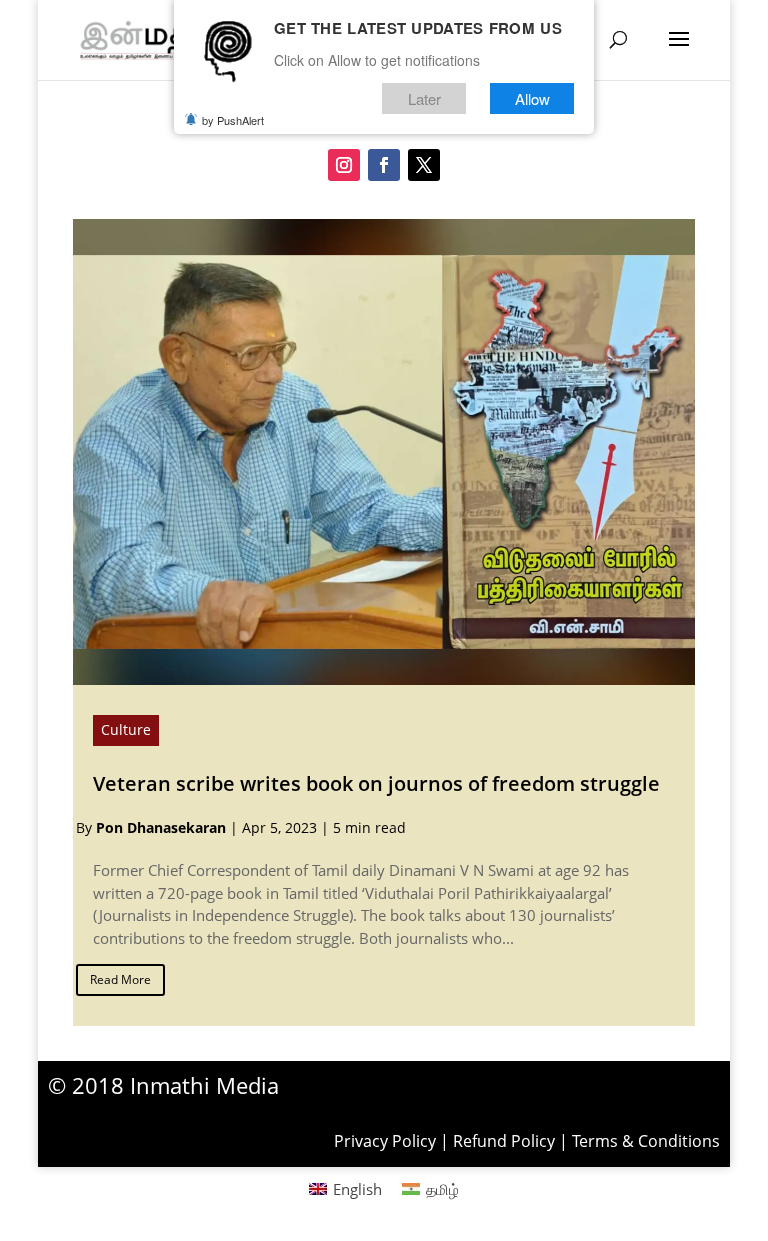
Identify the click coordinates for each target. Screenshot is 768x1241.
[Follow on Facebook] (384, 165)
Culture (126, 729)
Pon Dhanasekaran (161, 827)
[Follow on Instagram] (344, 165)
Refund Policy (504, 1141)
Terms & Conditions (646, 1141)
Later (424, 98)
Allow (532, 98)
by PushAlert (233, 120)
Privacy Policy (385, 1141)
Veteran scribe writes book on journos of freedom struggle (376, 783)
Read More (120, 979)
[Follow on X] (424, 165)
